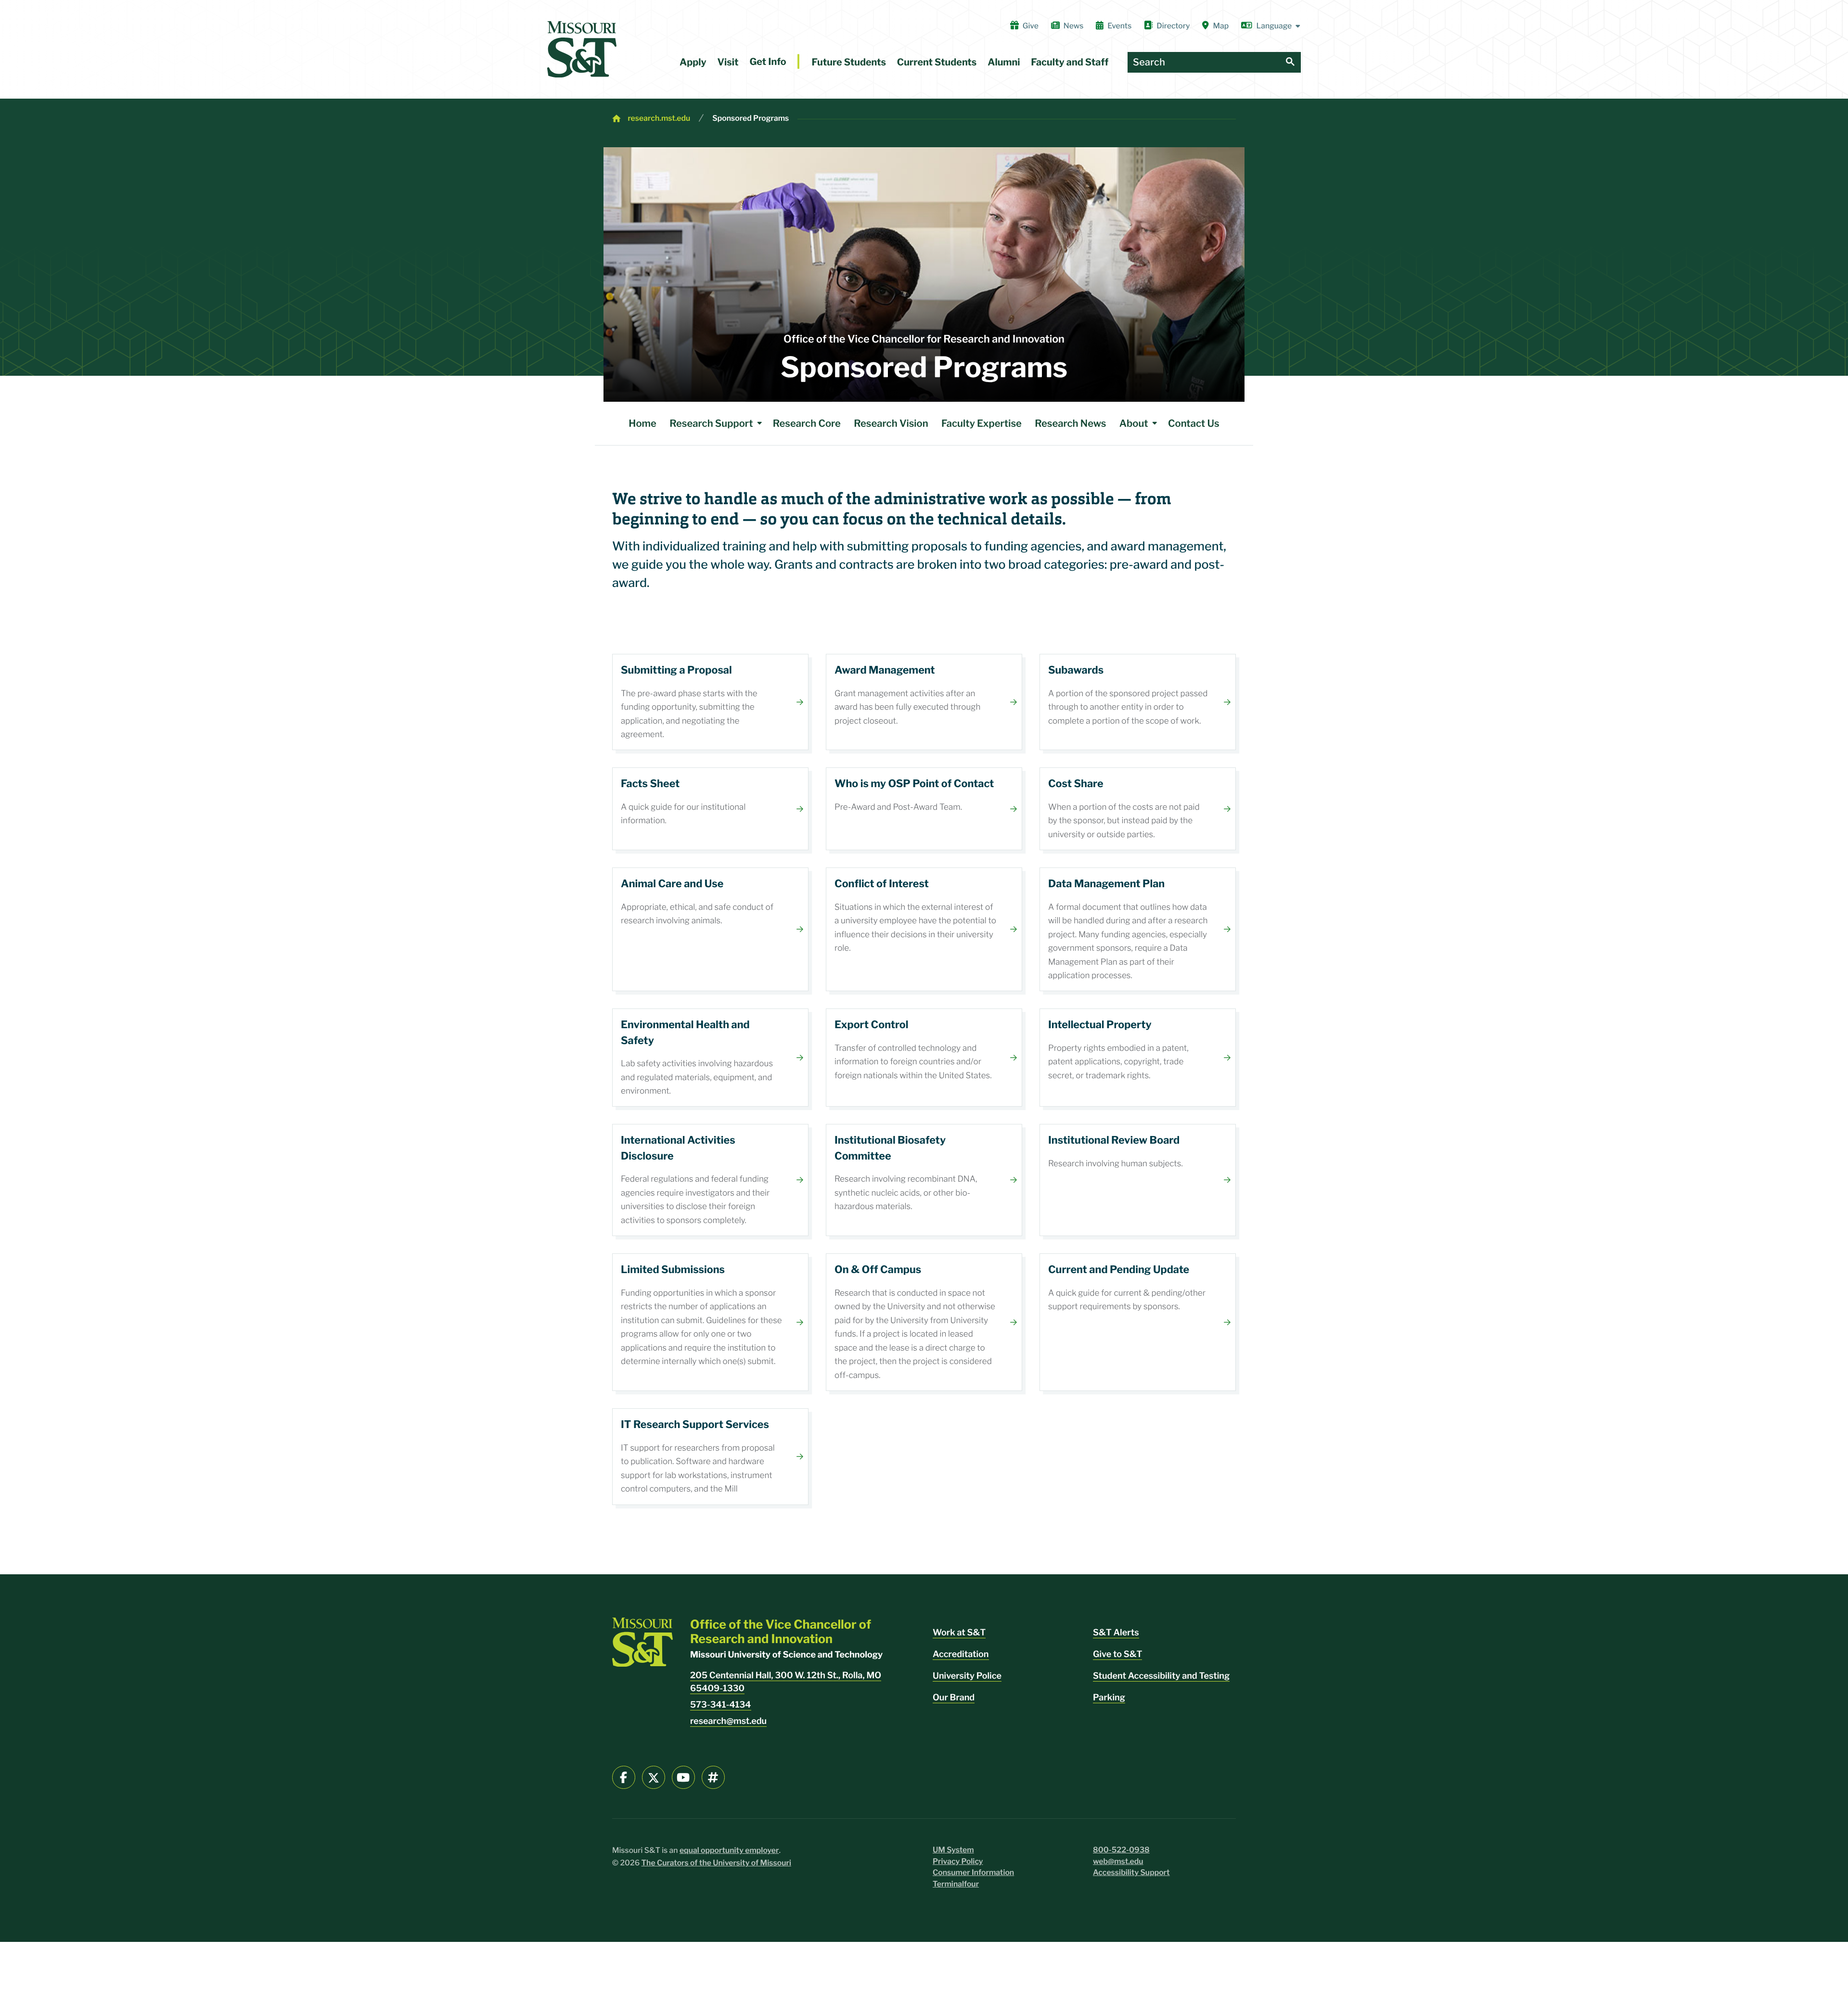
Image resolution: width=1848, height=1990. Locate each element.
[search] (1290, 62)
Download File (710, 809)
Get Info (768, 62)
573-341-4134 (721, 1705)
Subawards (1138, 702)
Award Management (924, 702)
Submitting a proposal (710, 702)
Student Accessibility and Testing (1161, 1676)
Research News (1070, 423)
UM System (953, 1850)
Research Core (807, 423)
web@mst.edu (1118, 1861)
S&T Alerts (1116, 1633)
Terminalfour (956, 1884)
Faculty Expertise (982, 423)
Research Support (711, 423)
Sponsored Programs (751, 118)
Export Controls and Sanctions (924, 1058)
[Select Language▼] (1271, 26)
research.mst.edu (659, 118)
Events (1119, 26)
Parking (1109, 1698)
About (1134, 423)
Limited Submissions (710, 1322)
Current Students (937, 62)
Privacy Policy (958, 1861)
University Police (967, 1676)
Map (1221, 26)
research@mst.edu (728, 1721)
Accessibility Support (1131, 1872)
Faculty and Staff (1070, 62)
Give (1031, 26)
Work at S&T (959, 1633)
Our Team (924, 809)
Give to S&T (1117, 1654)
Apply (693, 62)
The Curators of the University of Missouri (717, 1863)
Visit (728, 62)
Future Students (849, 62)
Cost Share (1138, 809)
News (1073, 26)
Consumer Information (973, 1872)
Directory (1173, 26)
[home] (582, 49)
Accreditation (961, 1654)
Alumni (1004, 62)
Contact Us (1194, 423)
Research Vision (891, 423)
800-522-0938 (1121, 1850)
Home (642, 423)
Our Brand (954, 1698)
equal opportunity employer (729, 1850)
